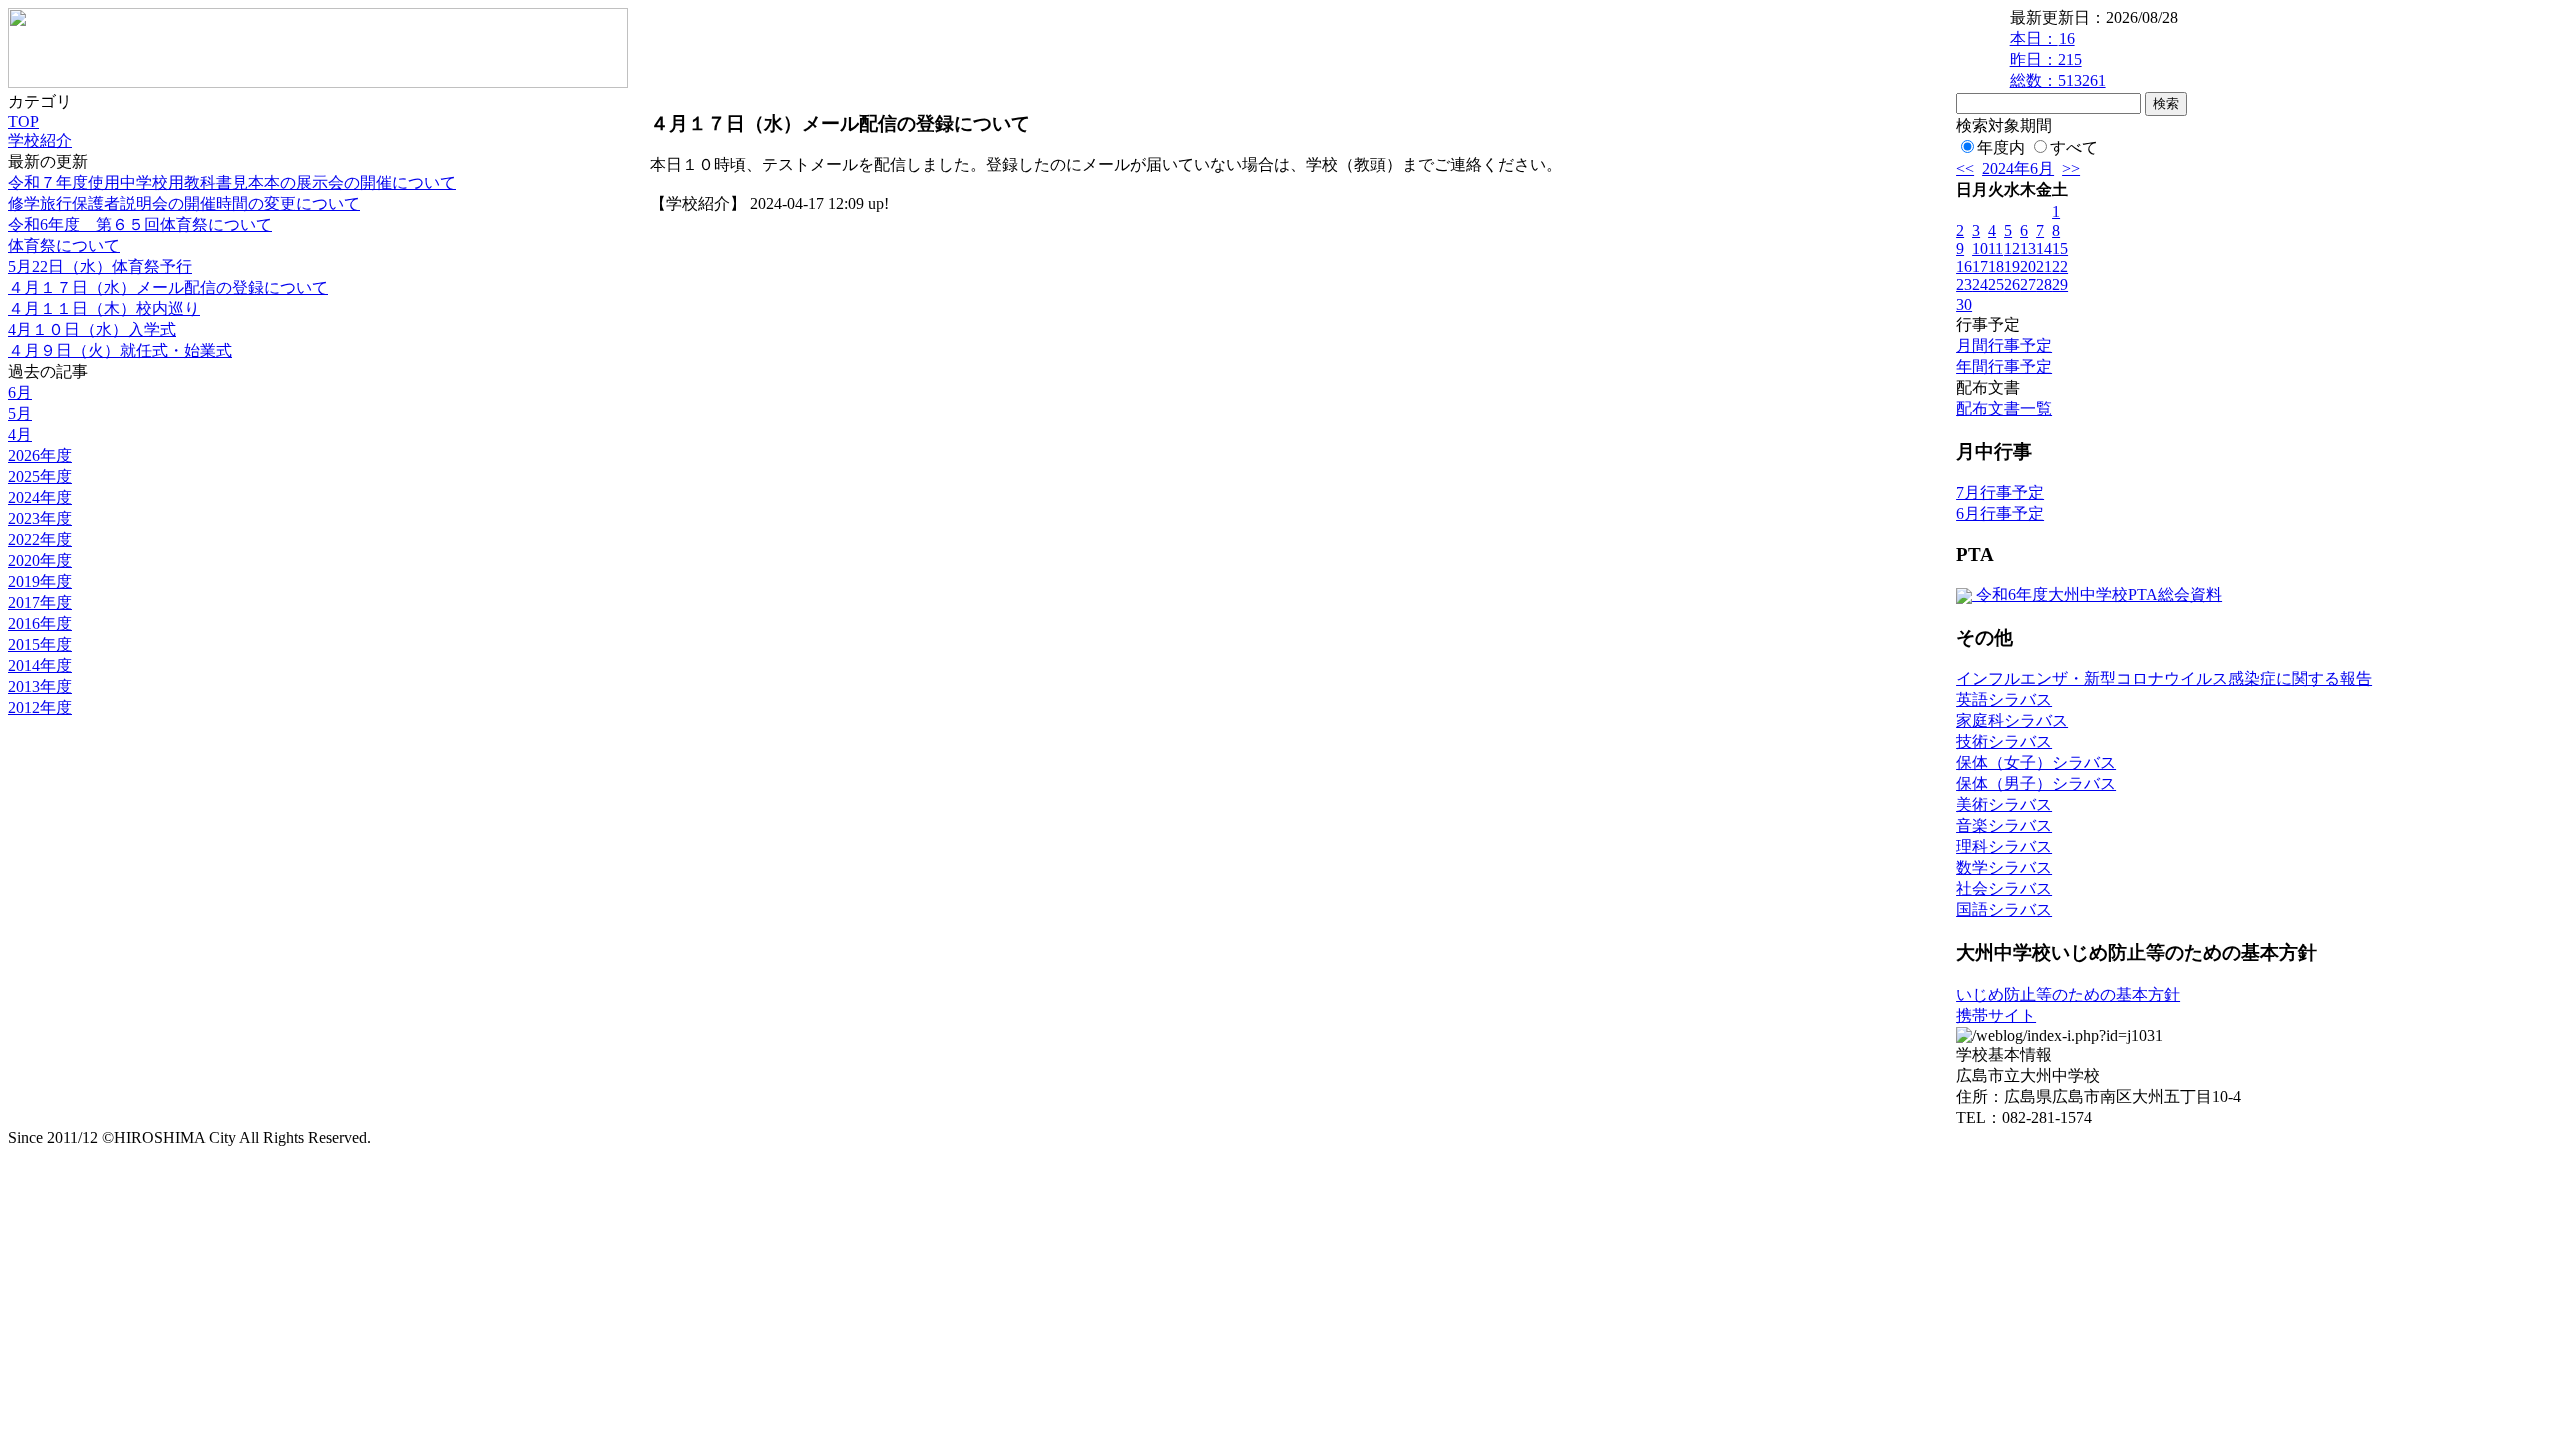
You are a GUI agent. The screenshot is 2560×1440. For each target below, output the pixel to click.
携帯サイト (1996, 1015)
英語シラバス (2004, 699)
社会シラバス (2004, 888)
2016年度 (40, 623)
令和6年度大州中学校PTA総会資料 (2097, 594)
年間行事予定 (2004, 366)
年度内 (2001, 147)
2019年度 (40, 581)
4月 (20, 434)
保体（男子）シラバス (2036, 783)
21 (2044, 266)
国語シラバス (2004, 909)
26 (2012, 284)
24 (1980, 284)
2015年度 (40, 644)
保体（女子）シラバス (2036, 762)
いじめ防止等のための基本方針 (2068, 994)
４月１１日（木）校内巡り (104, 308)
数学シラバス (2004, 867)
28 (2044, 284)
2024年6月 (2018, 168)
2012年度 (40, 707)
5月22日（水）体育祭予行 (100, 266)
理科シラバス (2004, 846)
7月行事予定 (2000, 492)
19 (2012, 266)
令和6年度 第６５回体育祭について (140, 224)
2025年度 (40, 476)
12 (2012, 248)
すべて (2074, 147)
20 (2028, 266)
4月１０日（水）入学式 (92, 329)
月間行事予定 (2004, 345)
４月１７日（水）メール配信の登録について (168, 287)
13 (2028, 248)
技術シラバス (2004, 741)
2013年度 (40, 686)
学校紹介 (40, 140)
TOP (23, 121)
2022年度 (40, 539)
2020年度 (40, 560)
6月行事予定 (2000, 513)
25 (1996, 284)
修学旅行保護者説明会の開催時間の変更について (184, 203)
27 (2028, 284)
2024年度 (40, 497)
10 (1980, 248)
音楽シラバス (2004, 825)
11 (1995, 248)
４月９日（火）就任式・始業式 (120, 350)
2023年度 (40, 518)
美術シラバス (2004, 804)
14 (2044, 248)
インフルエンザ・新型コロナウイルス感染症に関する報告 (2164, 678)
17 (1980, 266)
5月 (20, 413)
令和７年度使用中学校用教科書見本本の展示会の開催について (232, 182)
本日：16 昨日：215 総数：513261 (2058, 59)
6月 (20, 392)
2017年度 (40, 602)
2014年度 (40, 665)
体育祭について (64, 245)
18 (1996, 266)
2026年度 (40, 455)
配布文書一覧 (2004, 408)
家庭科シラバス (2012, 720)
